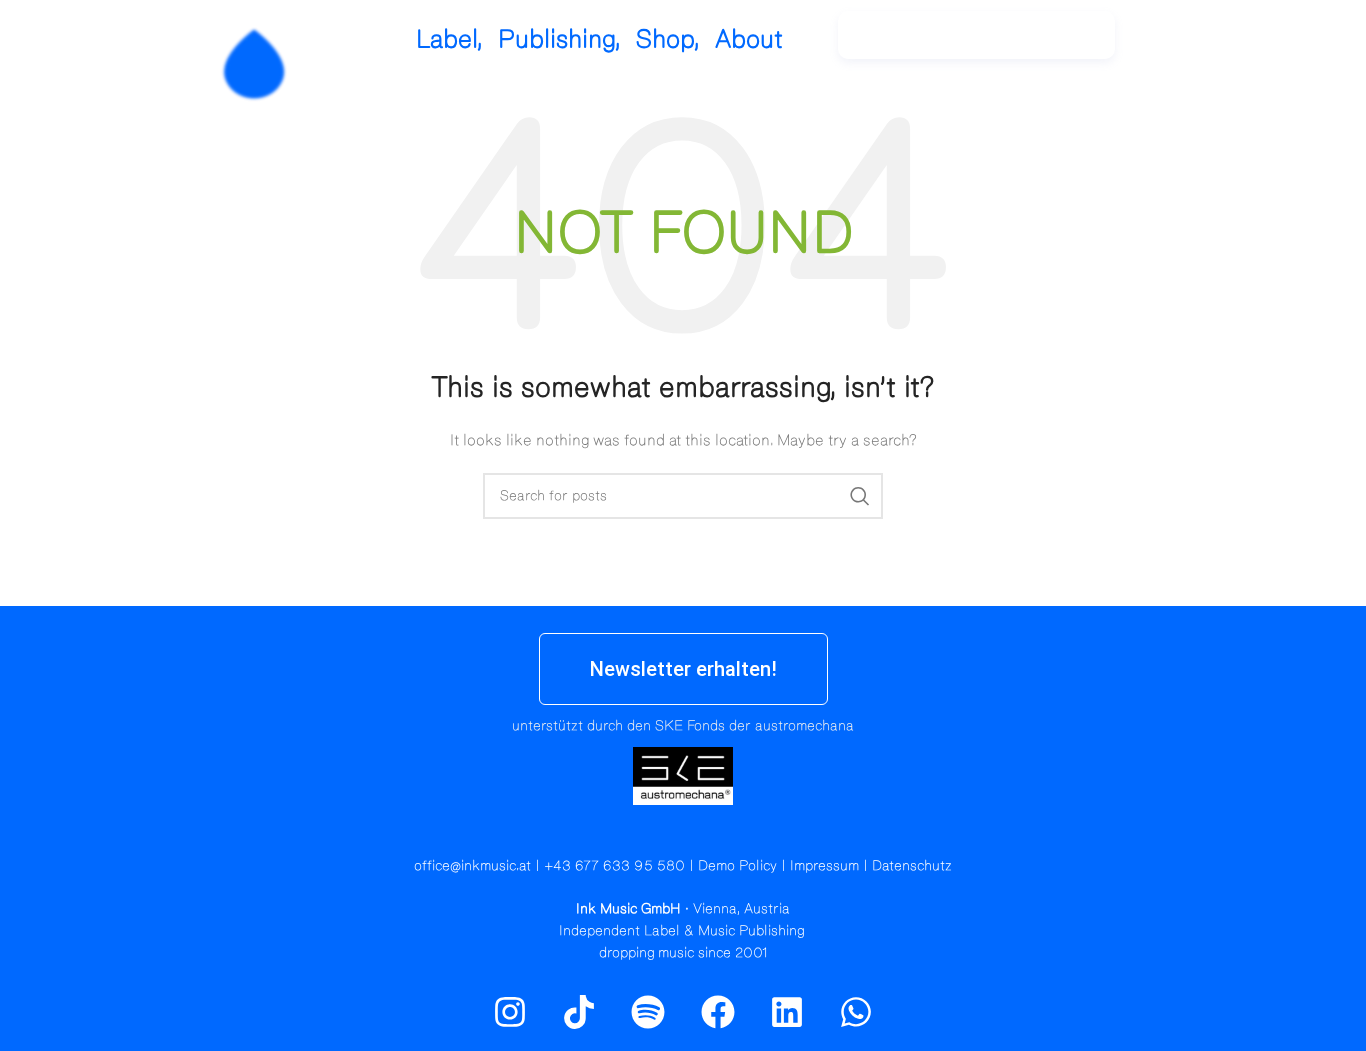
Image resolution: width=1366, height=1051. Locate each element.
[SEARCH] (860, 496)
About (749, 39)
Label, (449, 39)
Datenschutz (912, 866)
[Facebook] (718, 1012)
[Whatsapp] (856, 1012)
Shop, (668, 39)
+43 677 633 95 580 (614, 866)
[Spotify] (1226, 45)
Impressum (824, 866)
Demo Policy (737, 866)
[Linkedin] (787, 1012)
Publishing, (559, 39)
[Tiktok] (579, 1012)
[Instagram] (1183, 45)
